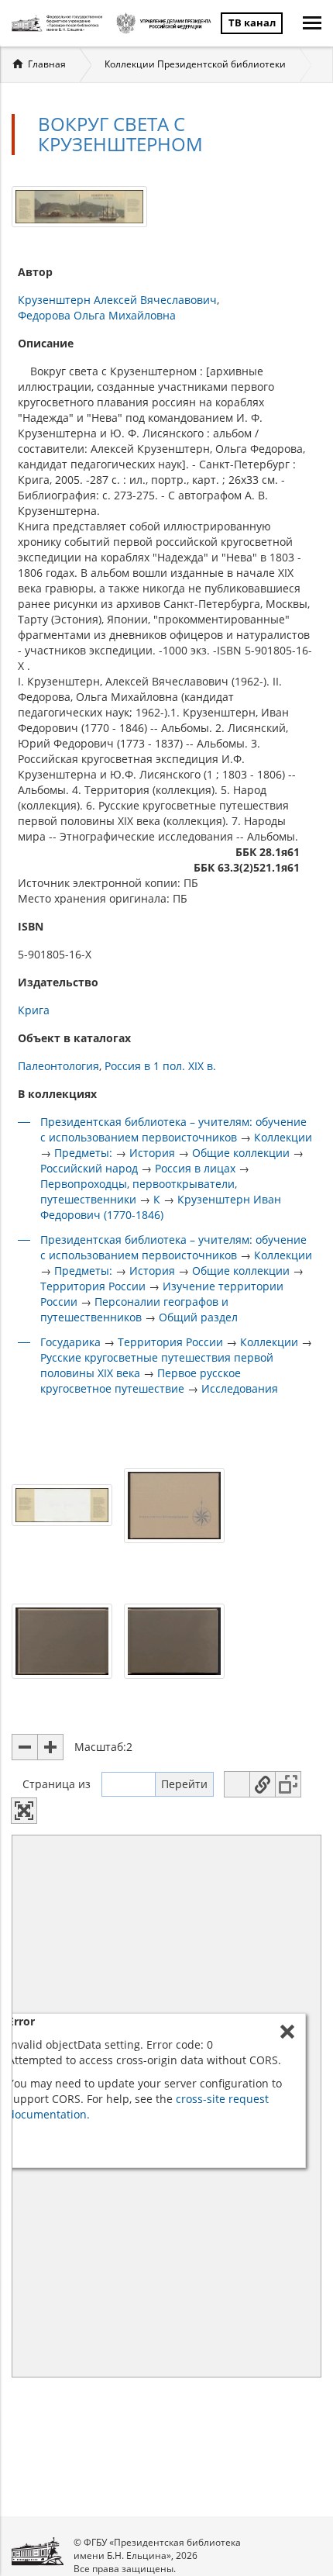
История (152, 1153)
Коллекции (283, 1137)
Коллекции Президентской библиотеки (195, 64)
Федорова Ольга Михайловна (97, 315)
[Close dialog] (287, 2032)
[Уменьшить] (25, 1747)
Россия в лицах (195, 1168)
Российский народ (89, 1168)
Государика (70, 1342)
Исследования (240, 1388)
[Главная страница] (59, 23)
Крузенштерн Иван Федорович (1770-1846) (161, 1207)
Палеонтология (58, 1066)
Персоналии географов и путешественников (134, 1309)
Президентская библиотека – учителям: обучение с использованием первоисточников (173, 1129)
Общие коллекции (241, 1153)
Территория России (93, 1286)
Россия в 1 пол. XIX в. (160, 1066)
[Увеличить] (50, 1747)
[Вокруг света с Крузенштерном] (79, 205)
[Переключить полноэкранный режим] (24, 1811)
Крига (34, 1010)
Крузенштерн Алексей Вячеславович (117, 300)
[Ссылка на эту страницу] (263, 1784)
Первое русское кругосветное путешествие (141, 1381)
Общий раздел (198, 1317)
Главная (47, 64)
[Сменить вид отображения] (237, 1784)
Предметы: (83, 1153)
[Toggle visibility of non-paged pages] (288, 1784)
